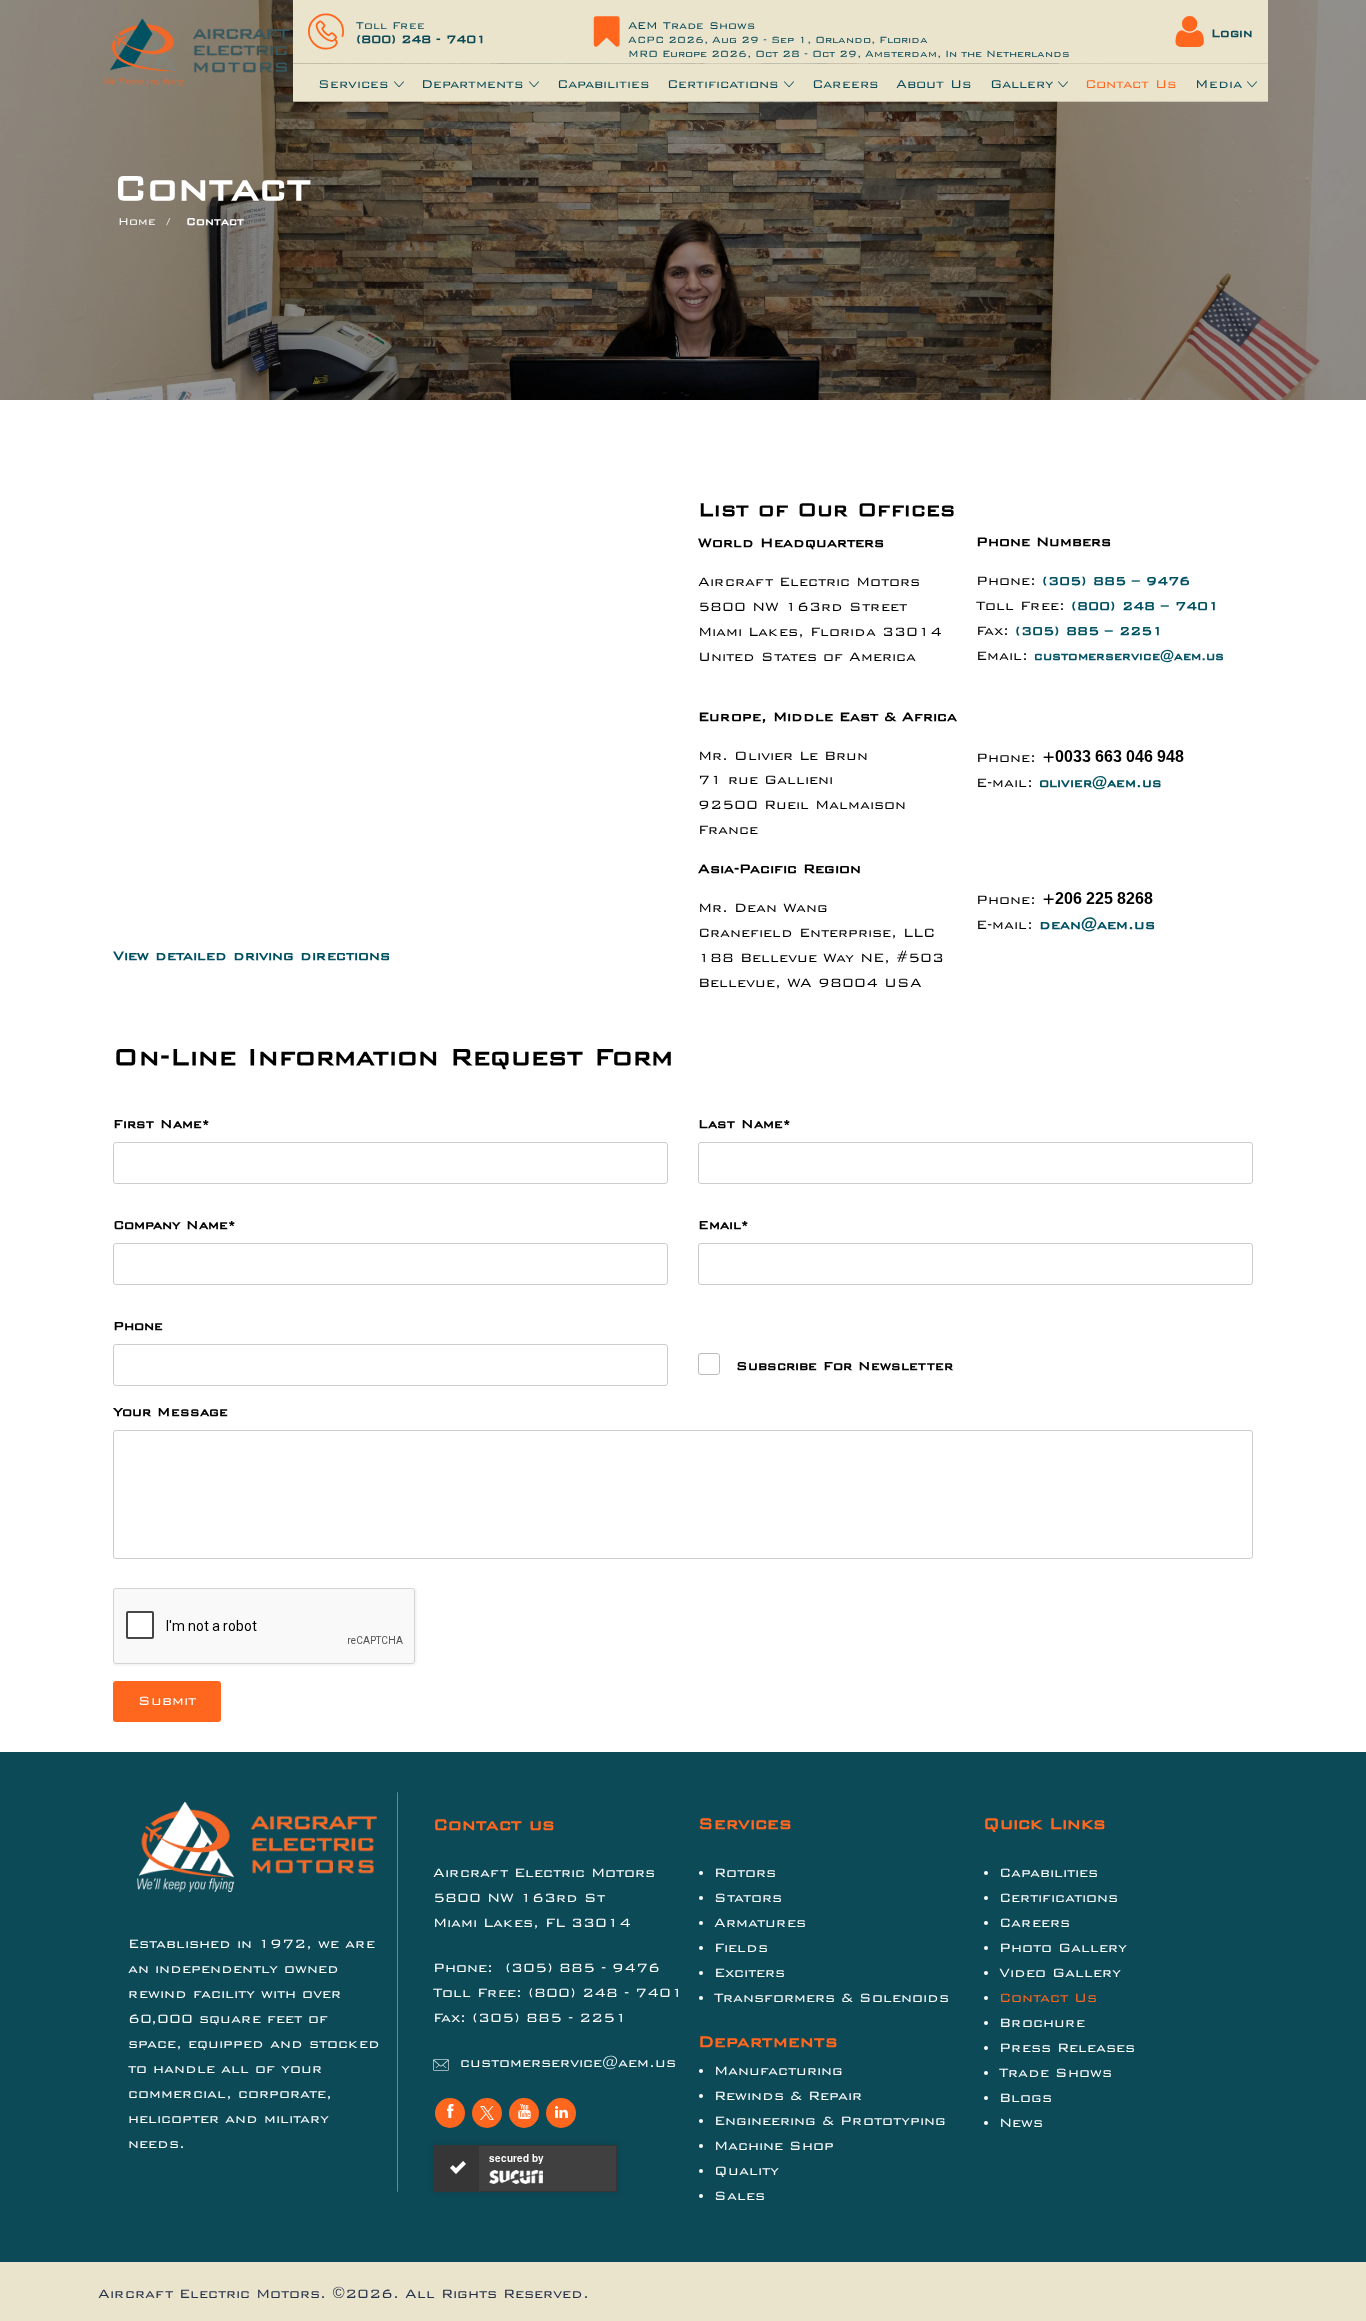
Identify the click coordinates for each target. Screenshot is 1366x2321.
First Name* (161, 1124)
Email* (723, 1225)
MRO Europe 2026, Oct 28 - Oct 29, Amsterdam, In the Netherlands (849, 54)
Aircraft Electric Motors (209, 2293)
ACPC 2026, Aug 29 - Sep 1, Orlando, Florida (778, 40)
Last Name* (744, 1124)
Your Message (170, 1412)
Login (1232, 33)
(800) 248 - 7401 (421, 39)
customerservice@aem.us (1129, 656)
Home (137, 221)
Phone (138, 1326)
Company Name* (174, 1225)
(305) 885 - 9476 (582, 1967)
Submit (167, 1700)
